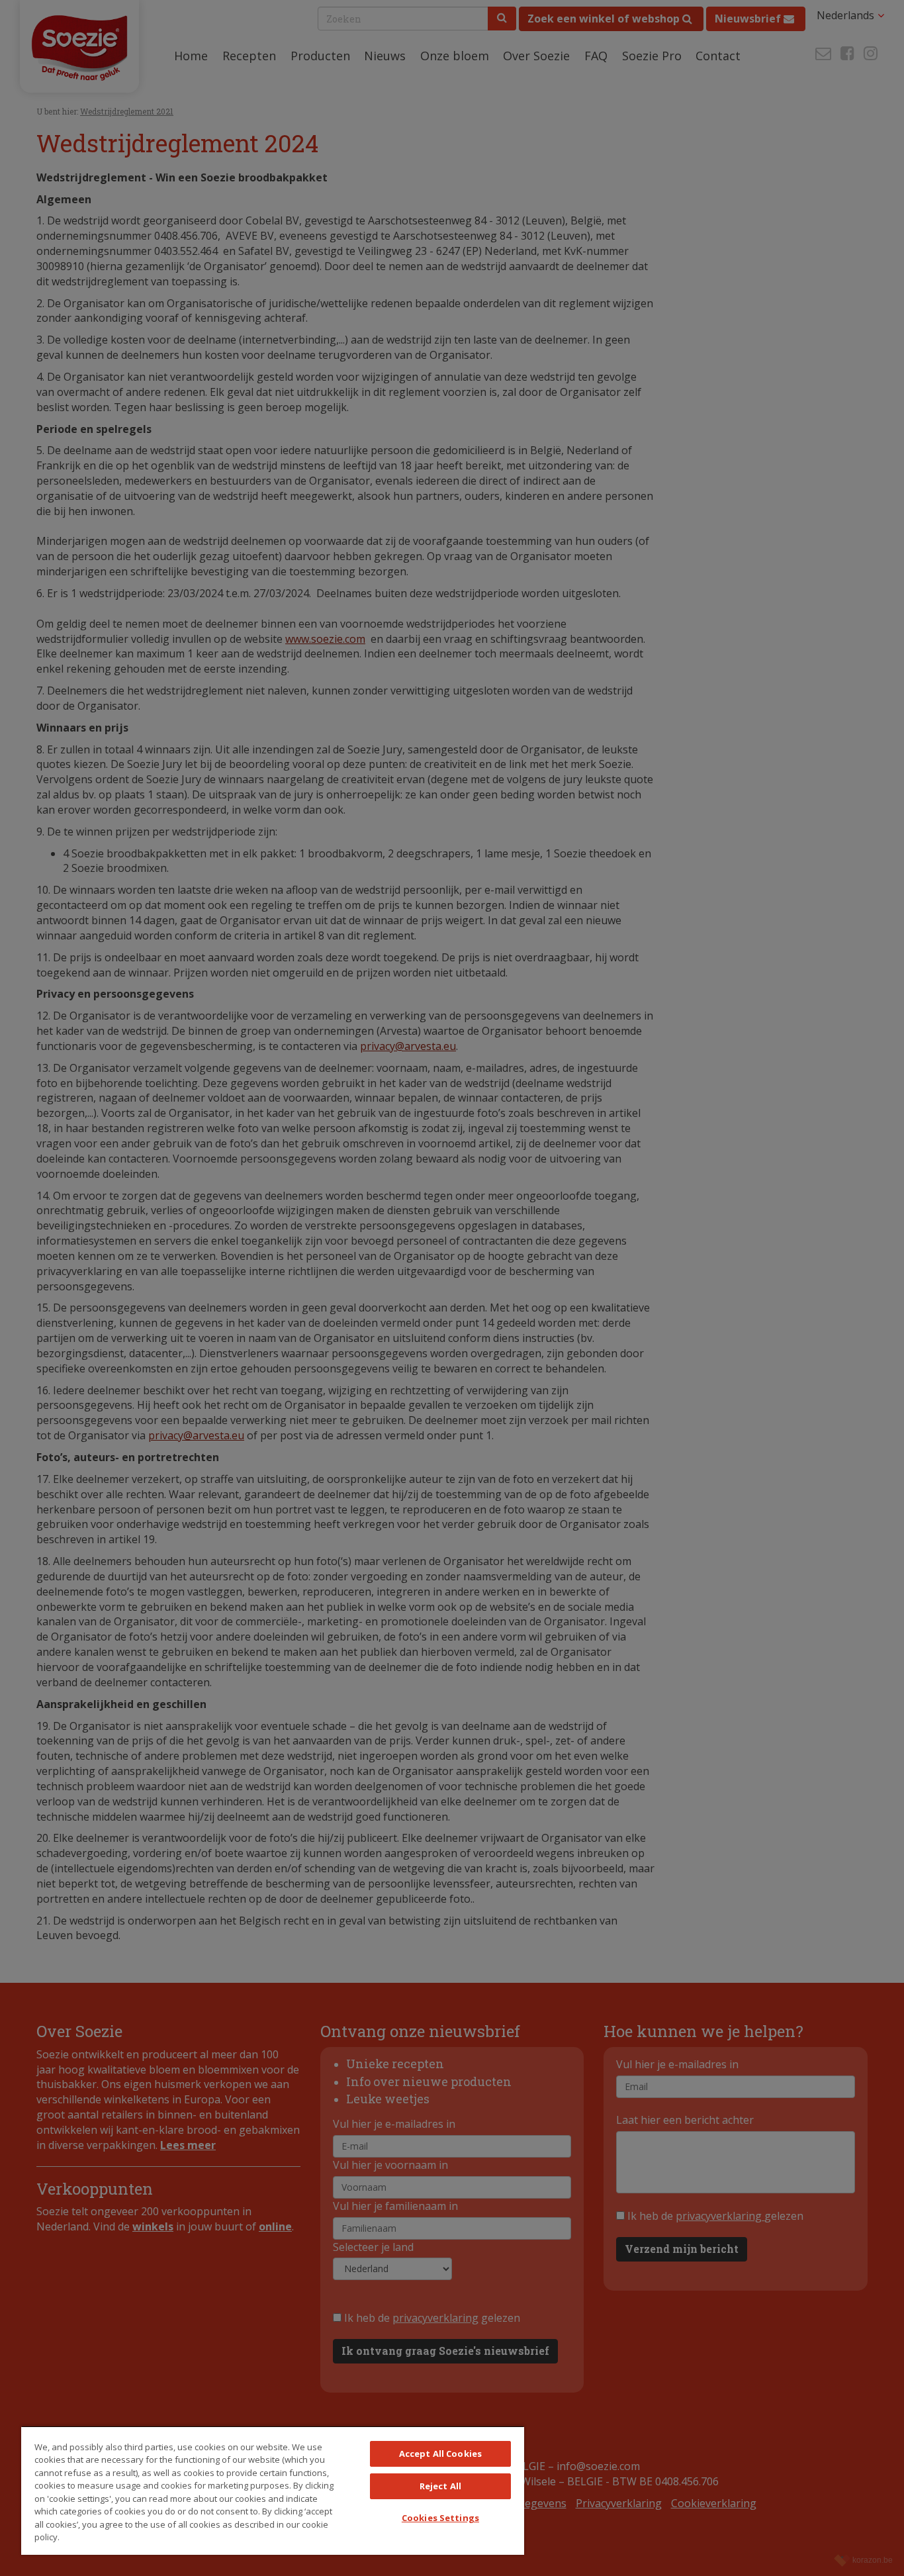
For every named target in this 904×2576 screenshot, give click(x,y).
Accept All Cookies (440, 2454)
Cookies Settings (440, 2518)
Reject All (440, 2486)
